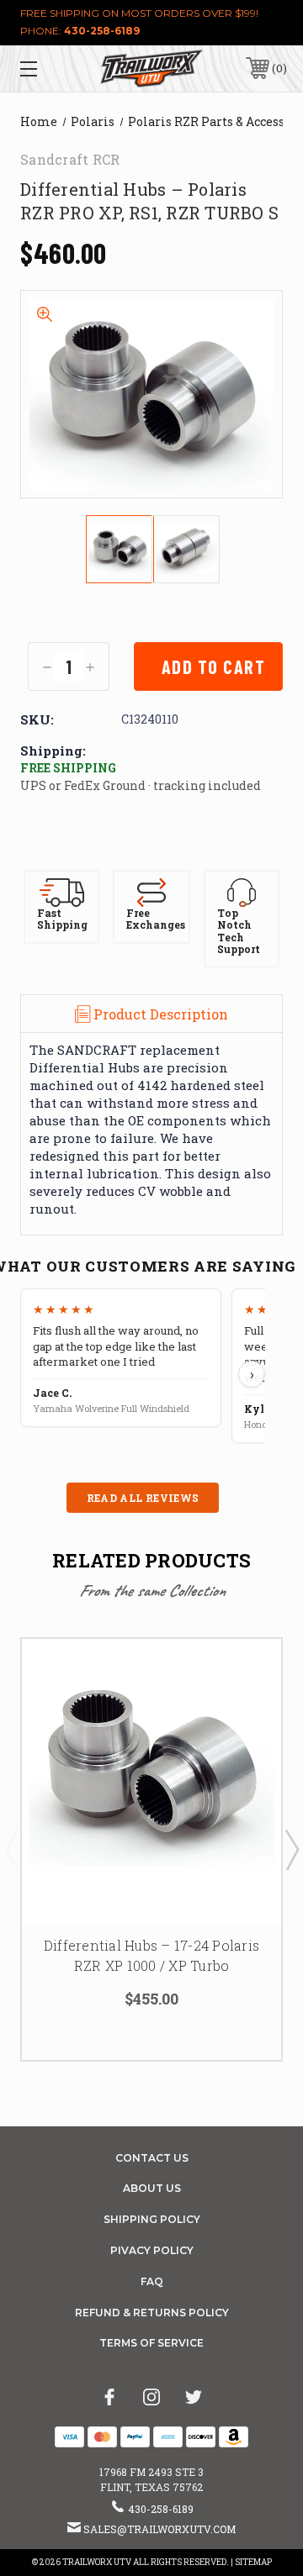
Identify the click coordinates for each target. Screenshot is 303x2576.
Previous (12, 1849)
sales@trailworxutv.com (159, 2529)
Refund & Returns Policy (152, 2313)
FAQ (152, 2281)
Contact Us (152, 2158)
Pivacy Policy (152, 2250)
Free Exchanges (156, 919)
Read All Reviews (143, 1498)
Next (291, 1849)
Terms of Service (151, 2343)
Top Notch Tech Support (239, 931)
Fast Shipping (62, 919)
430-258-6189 (102, 31)
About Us (152, 2188)
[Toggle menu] (46, 68)
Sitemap (253, 2562)
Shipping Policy (152, 2219)
